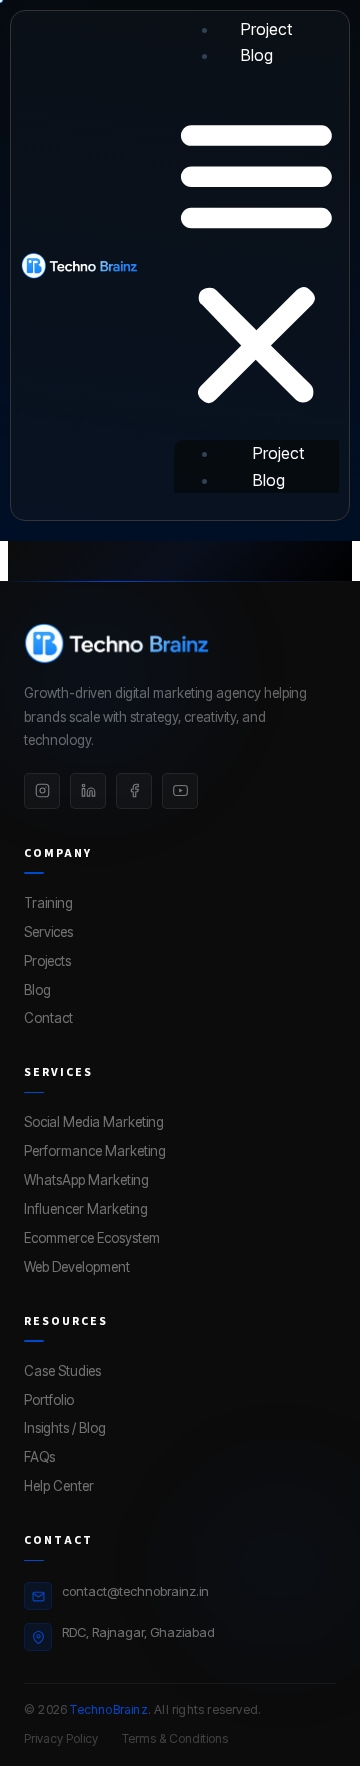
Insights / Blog (65, 1428)
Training (48, 903)
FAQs (39, 1457)
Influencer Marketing (86, 1209)
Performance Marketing (95, 1151)
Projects (47, 961)
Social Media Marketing (94, 1122)
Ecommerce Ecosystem (92, 1238)
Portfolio (49, 1400)
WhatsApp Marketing (86, 1180)
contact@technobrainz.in (135, 1591)
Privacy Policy (61, 1738)
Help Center (59, 1486)
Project (266, 29)
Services (48, 932)
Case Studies (62, 1371)
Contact (48, 1018)
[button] (256, 263)
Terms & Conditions (175, 1738)
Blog (257, 55)
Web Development (77, 1267)
